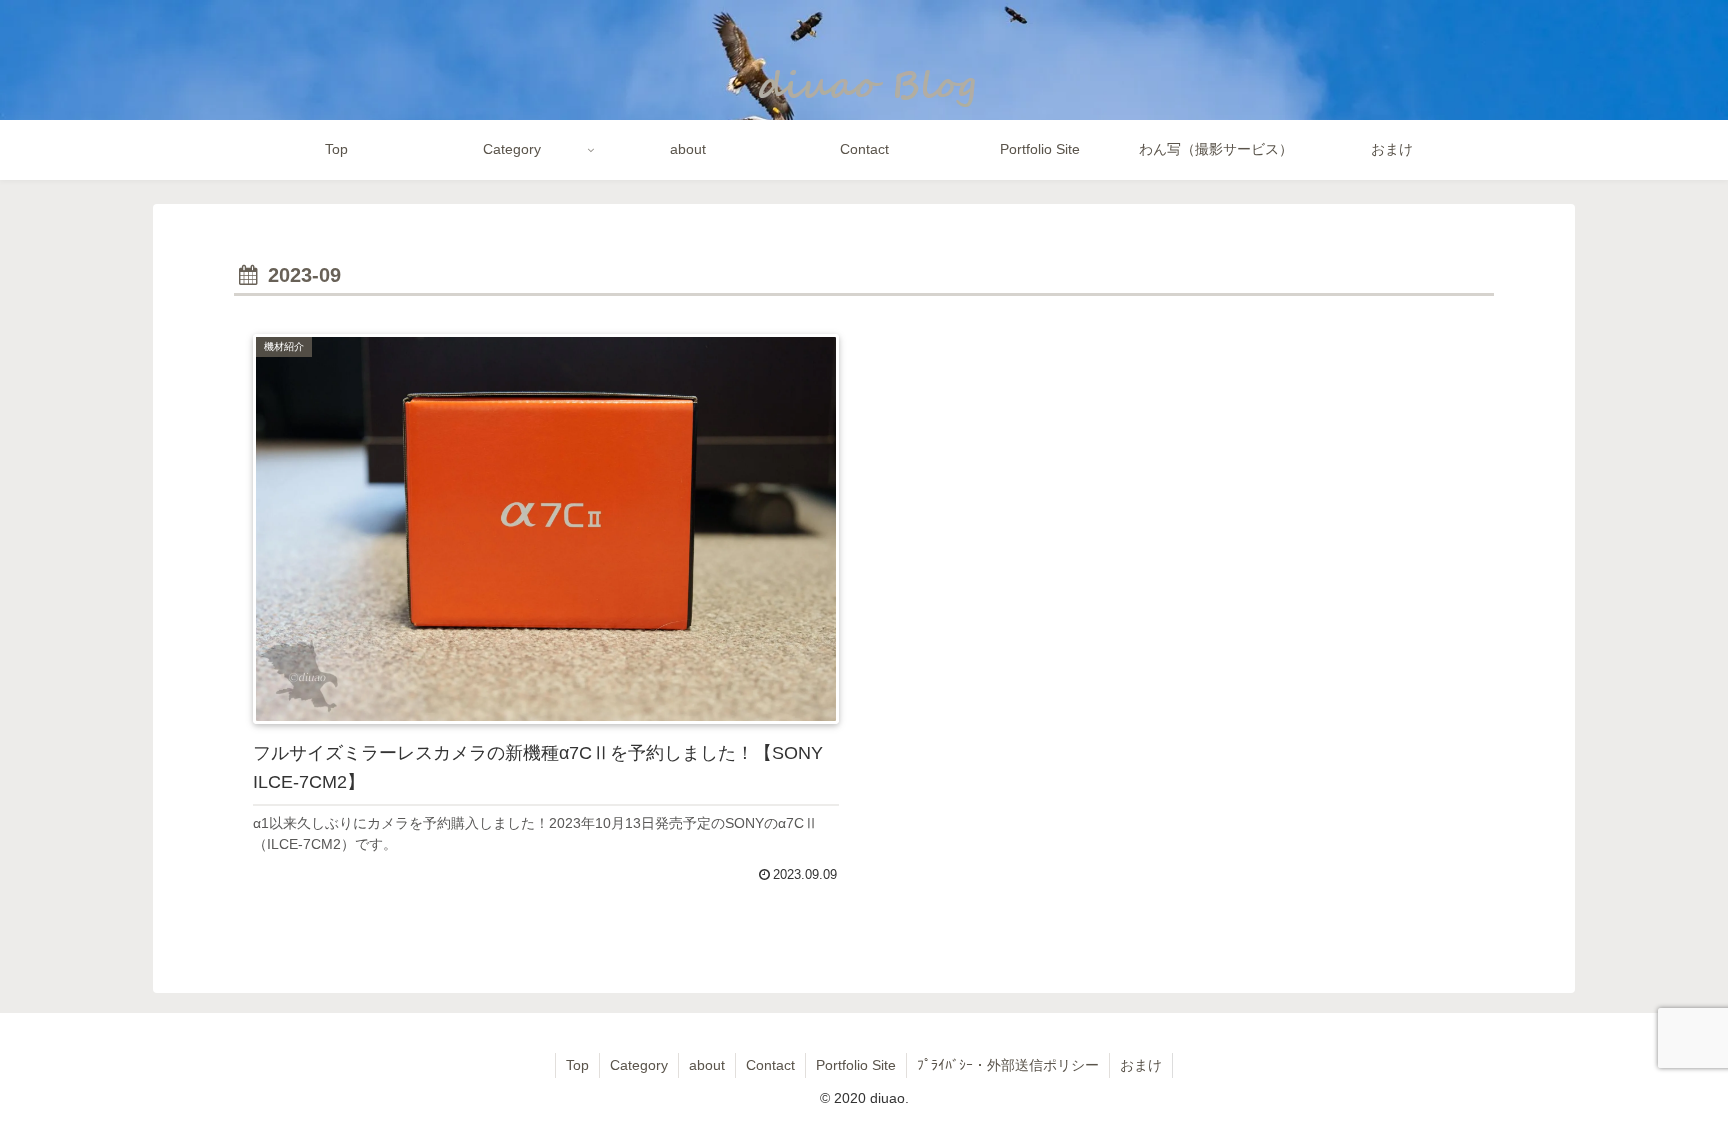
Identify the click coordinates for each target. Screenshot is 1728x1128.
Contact (770, 1065)
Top (577, 1065)
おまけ (1141, 1065)
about (707, 1065)
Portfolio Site (856, 1065)
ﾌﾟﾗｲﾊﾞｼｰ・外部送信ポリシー (1008, 1065)
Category (639, 1065)
